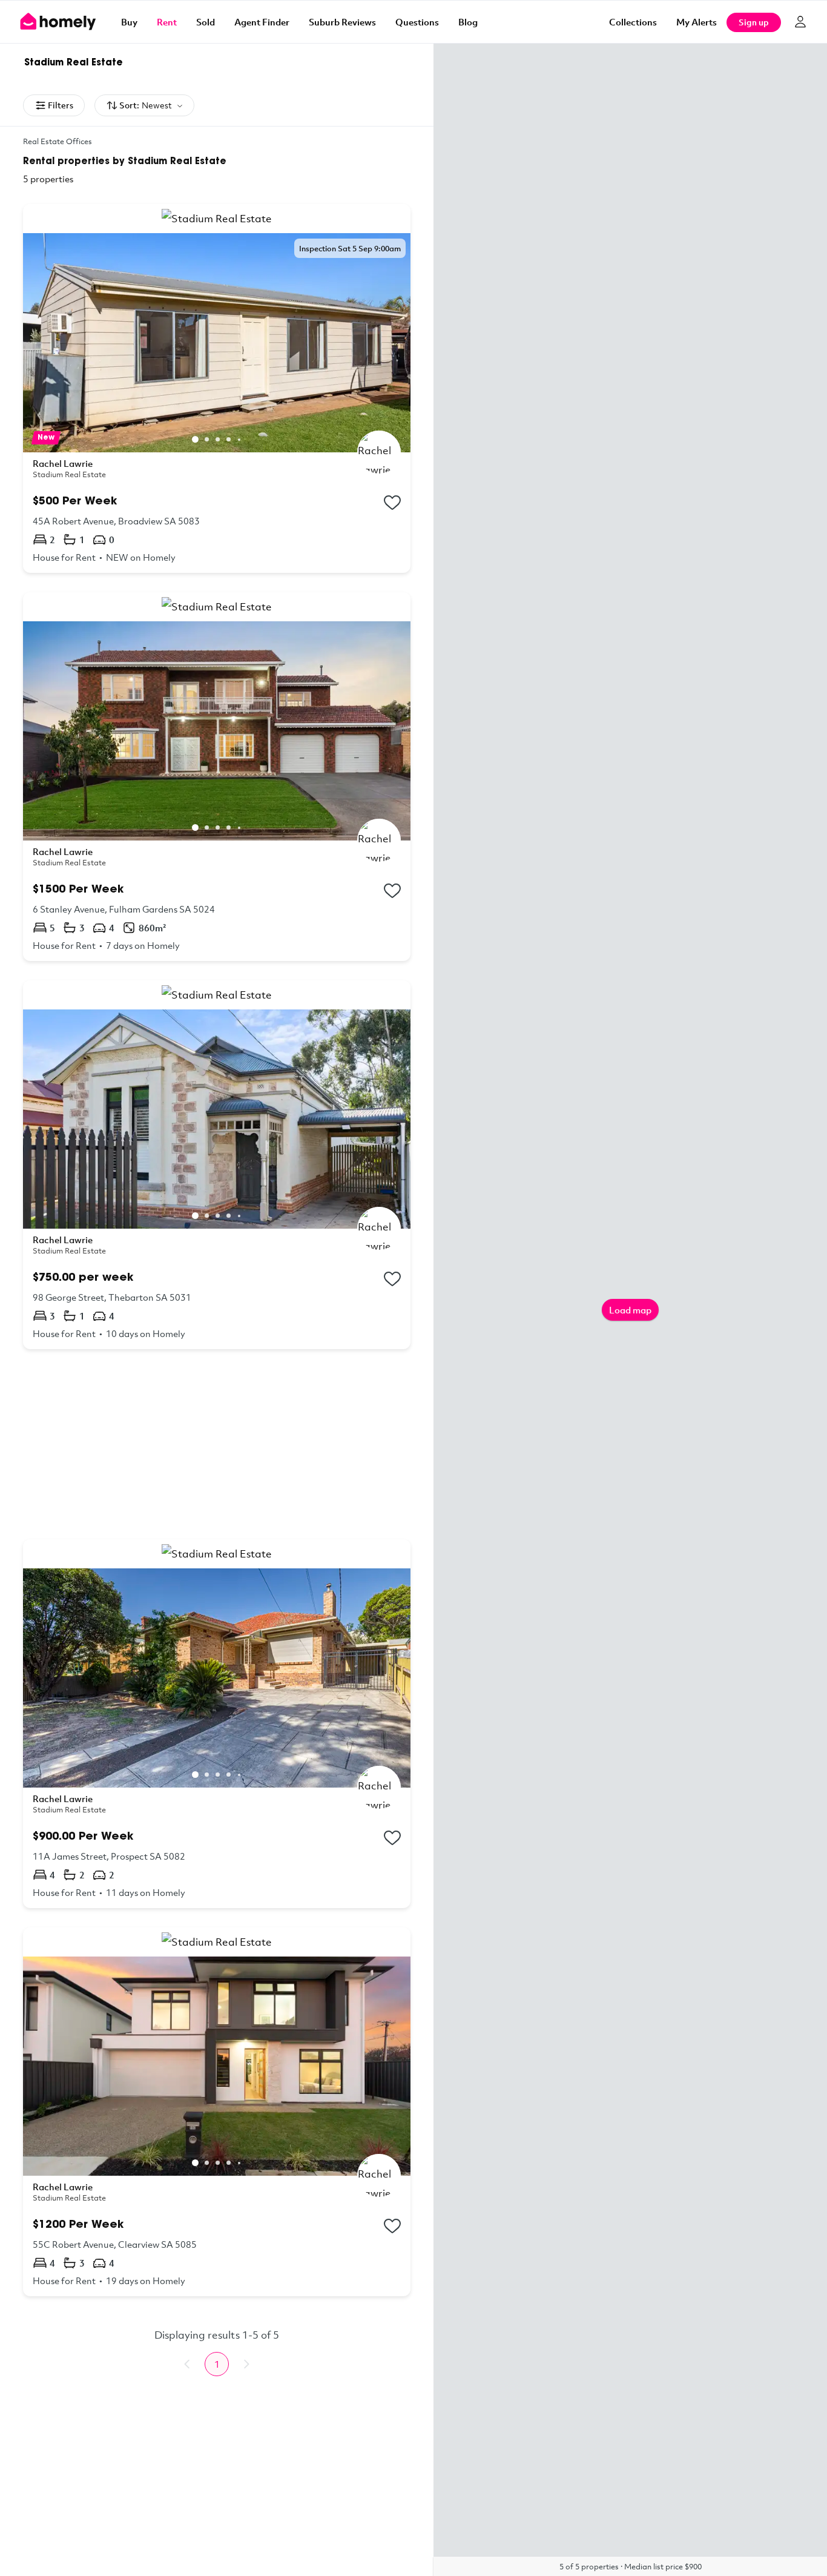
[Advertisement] (217, 1444)
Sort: (146, 105)
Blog (468, 22)
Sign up (754, 22)
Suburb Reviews (342, 22)
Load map (630, 1310)
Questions (417, 22)
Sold (206, 22)
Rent (167, 22)
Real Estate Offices (58, 141)
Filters (61, 105)
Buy (129, 22)
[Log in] (800, 22)
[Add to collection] (392, 503)
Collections (633, 22)
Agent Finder (262, 22)
